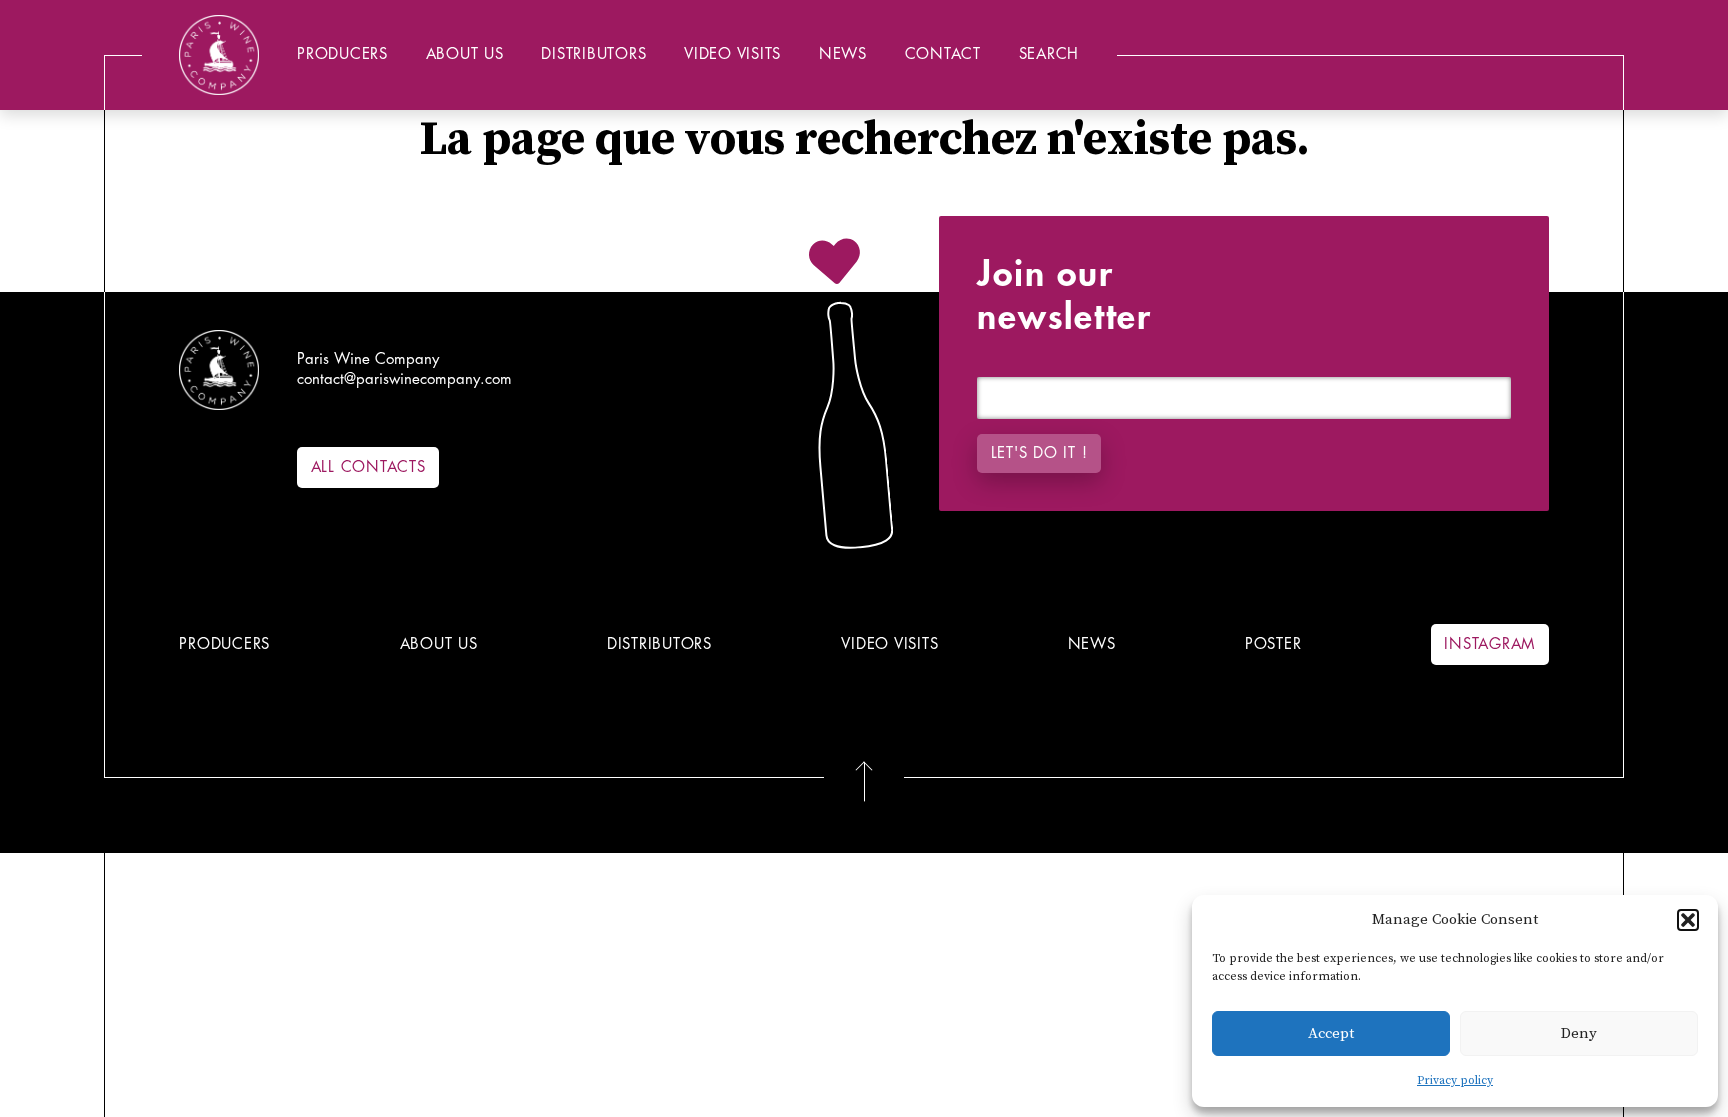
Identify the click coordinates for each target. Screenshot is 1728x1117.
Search (1049, 54)
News (843, 54)
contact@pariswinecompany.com (404, 379)
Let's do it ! (1039, 453)
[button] (1688, 920)
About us (465, 54)
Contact (943, 54)
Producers (342, 54)
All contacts (368, 467)
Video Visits (732, 54)
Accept (1331, 1033)
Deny (1579, 1033)
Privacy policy (1455, 1080)
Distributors (593, 54)
